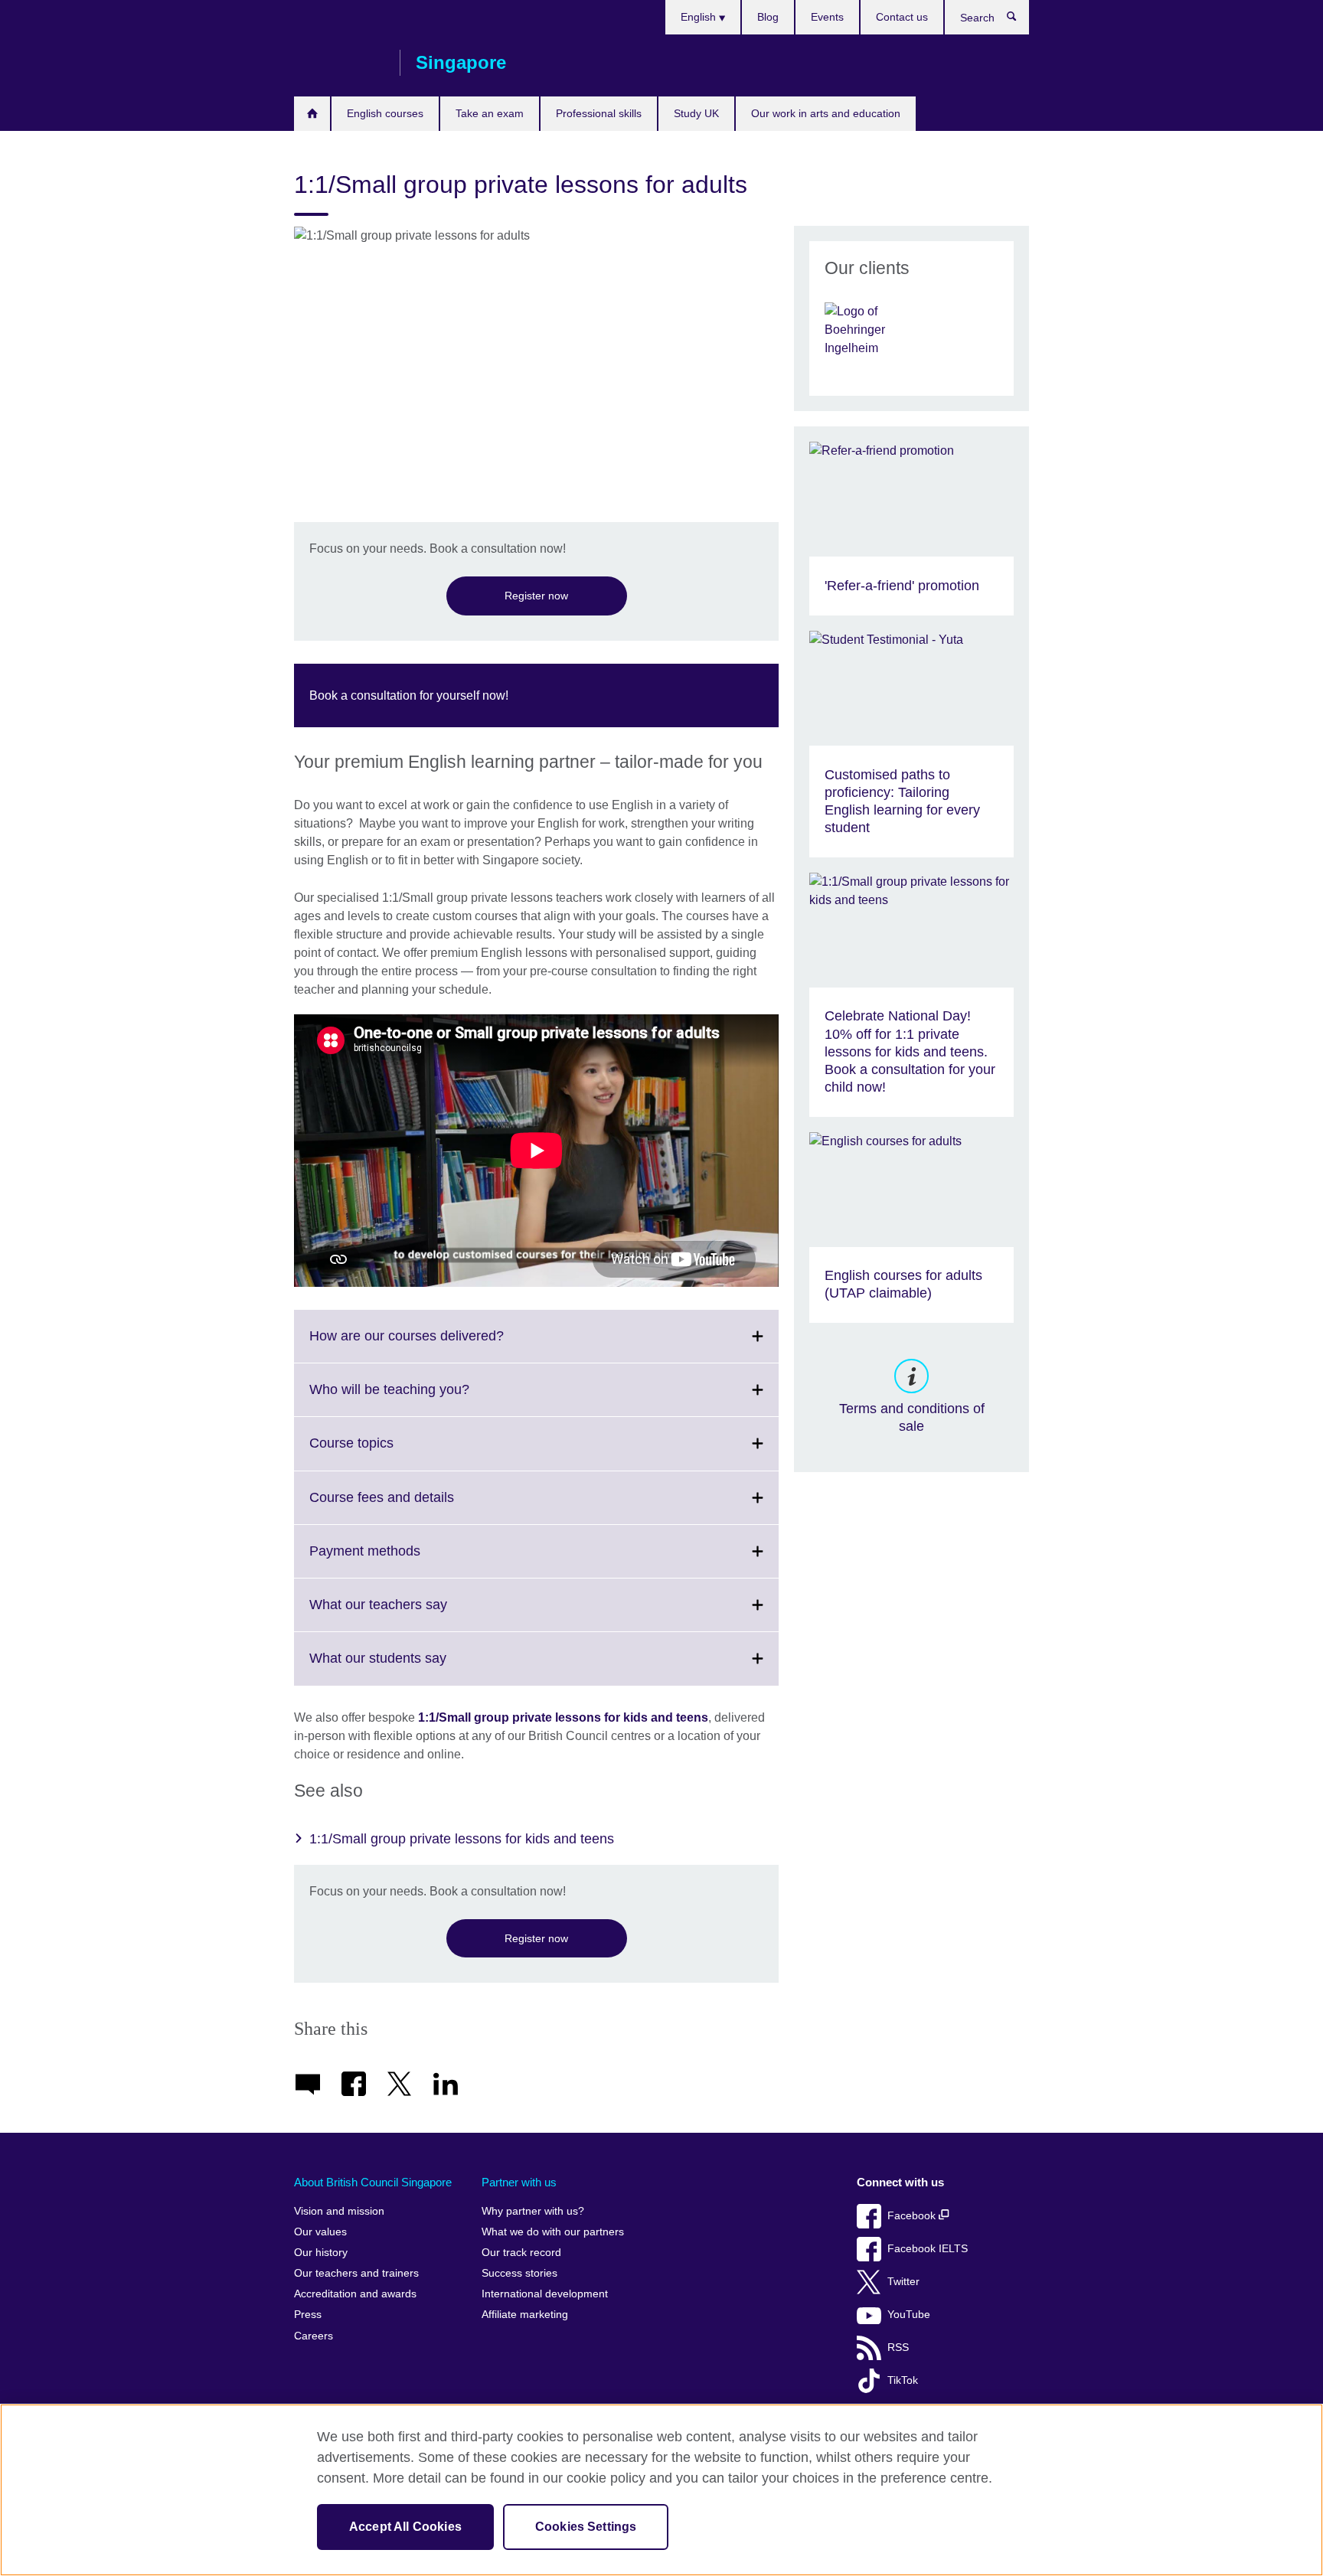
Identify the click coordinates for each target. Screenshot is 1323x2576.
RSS (898, 2347)
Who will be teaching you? (423, 1399)
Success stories (519, 2273)
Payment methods (399, 1560)
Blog (768, 17)
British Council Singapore (339, 63)
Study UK (696, 113)
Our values (320, 2232)
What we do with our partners (553, 2232)
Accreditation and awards (355, 2294)
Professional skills (599, 113)
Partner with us (519, 2182)
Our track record (521, 2253)
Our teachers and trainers (356, 2273)
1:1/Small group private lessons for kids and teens (563, 1717)
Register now (536, 596)
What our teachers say (412, 1614)
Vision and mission (339, 2211)
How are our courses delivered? (440, 1345)
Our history (321, 2253)
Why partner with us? (533, 2211)
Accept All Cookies (405, 2527)
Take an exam (490, 113)
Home (312, 114)
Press (308, 2315)
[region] (661, 2490)
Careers (314, 2336)
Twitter (903, 2282)
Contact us (902, 17)
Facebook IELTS (928, 2249)
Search (1019, 20)
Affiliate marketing (525, 2315)
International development (545, 2294)
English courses (385, 113)
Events (827, 17)
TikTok (903, 2380)
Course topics (385, 1452)
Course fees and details (415, 1507)
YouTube (909, 2315)
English (700, 17)
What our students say (412, 1667)
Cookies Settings (586, 2527)
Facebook (913, 2216)
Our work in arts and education (826, 113)
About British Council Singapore (373, 2182)
